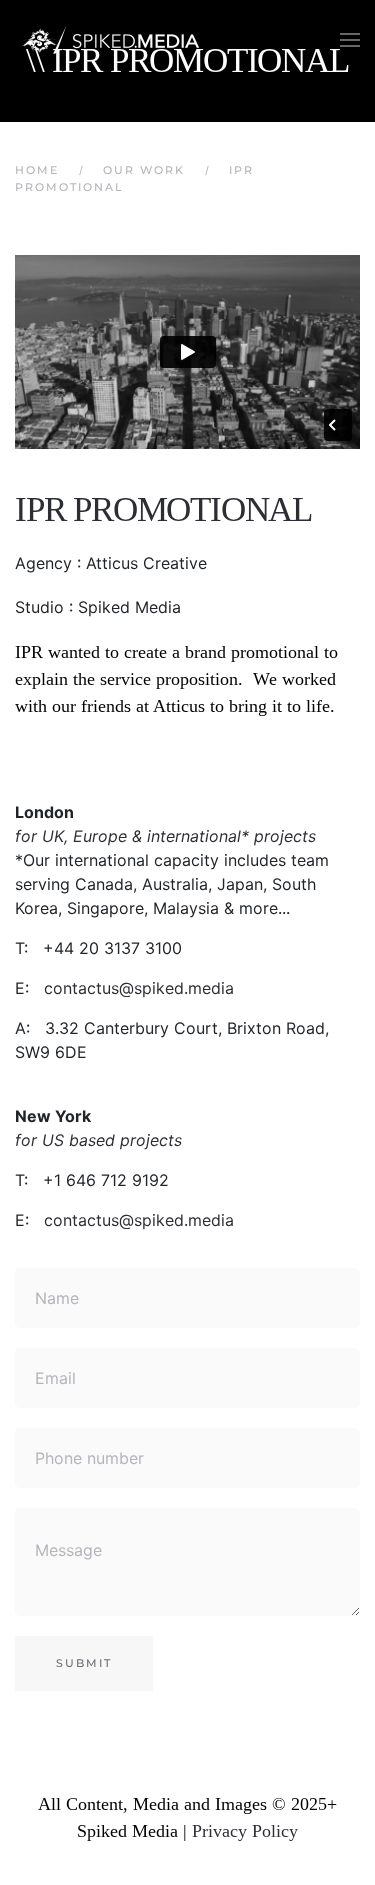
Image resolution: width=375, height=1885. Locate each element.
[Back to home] (115, 40)
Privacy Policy (245, 1831)
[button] (350, 40)
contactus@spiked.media (139, 988)
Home (37, 170)
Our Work (144, 170)
